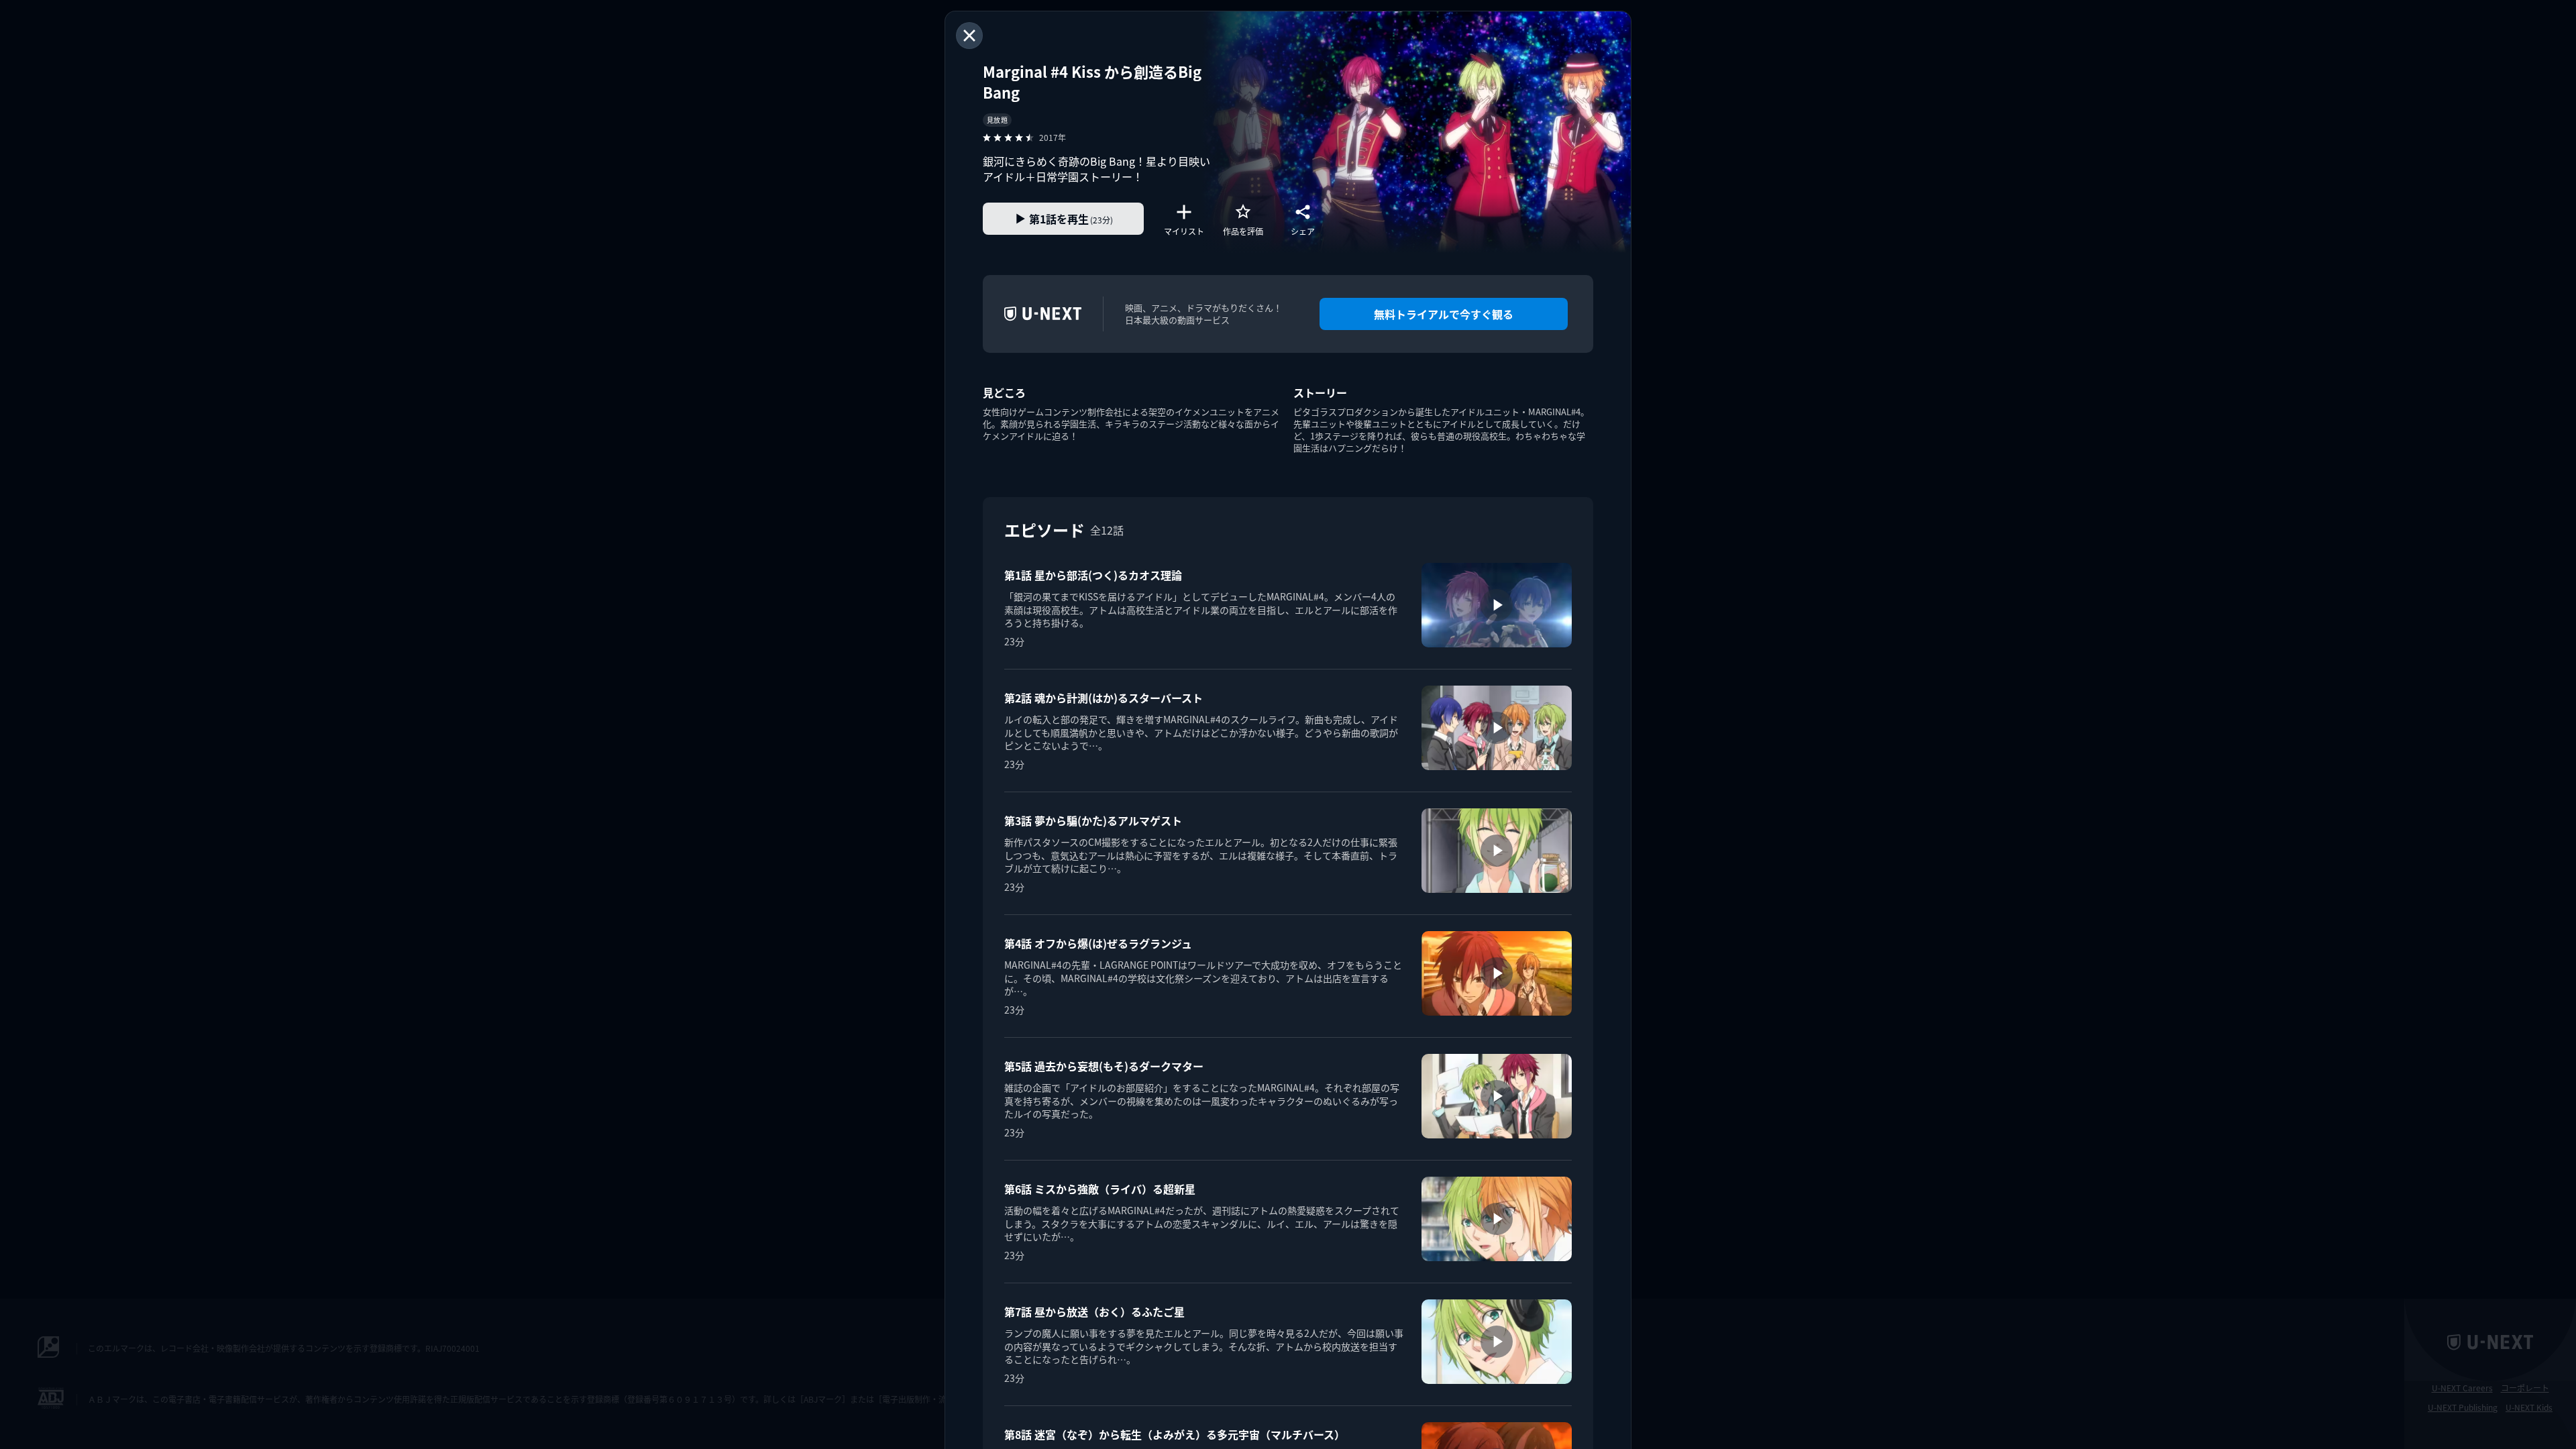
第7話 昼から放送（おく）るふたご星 (1094, 1311)
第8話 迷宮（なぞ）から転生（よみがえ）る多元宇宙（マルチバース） (1175, 1434)
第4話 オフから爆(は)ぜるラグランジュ (1098, 943)
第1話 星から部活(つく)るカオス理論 (1093, 575)
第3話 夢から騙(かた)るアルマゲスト (1093, 820)
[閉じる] (969, 36)
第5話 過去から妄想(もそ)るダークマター (1104, 1066)
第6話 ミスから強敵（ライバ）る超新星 (1100, 1189)
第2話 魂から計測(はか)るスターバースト (1104, 698)
